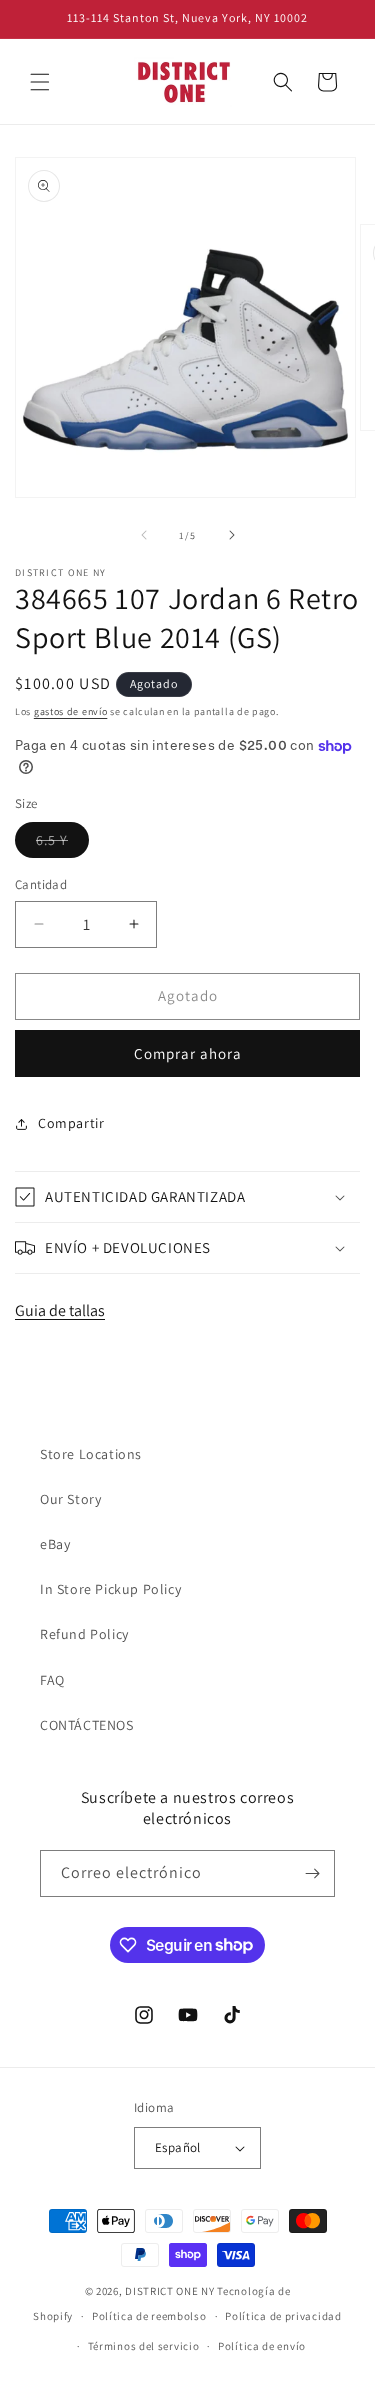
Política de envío (262, 2346)
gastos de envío (71, 711)
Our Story (70, 1499)
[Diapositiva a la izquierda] (144, 535)
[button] (40, 82)
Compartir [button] (71, 1123)
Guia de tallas (60, 1310)
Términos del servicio (144, 2346)
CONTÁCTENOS (87, 1725)
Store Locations (91, 1454)
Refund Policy (84, 1634)
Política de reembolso (149, 2316)
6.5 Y (62, 844)
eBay (55, 1544)
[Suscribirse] (312, 1873)
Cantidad (41, 884)
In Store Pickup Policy (110, 1589)
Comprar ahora (188, 1053)
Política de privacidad (283, 2316)
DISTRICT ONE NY (170, 2291)
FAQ (52, 1680)
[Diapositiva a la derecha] (232, 535)
